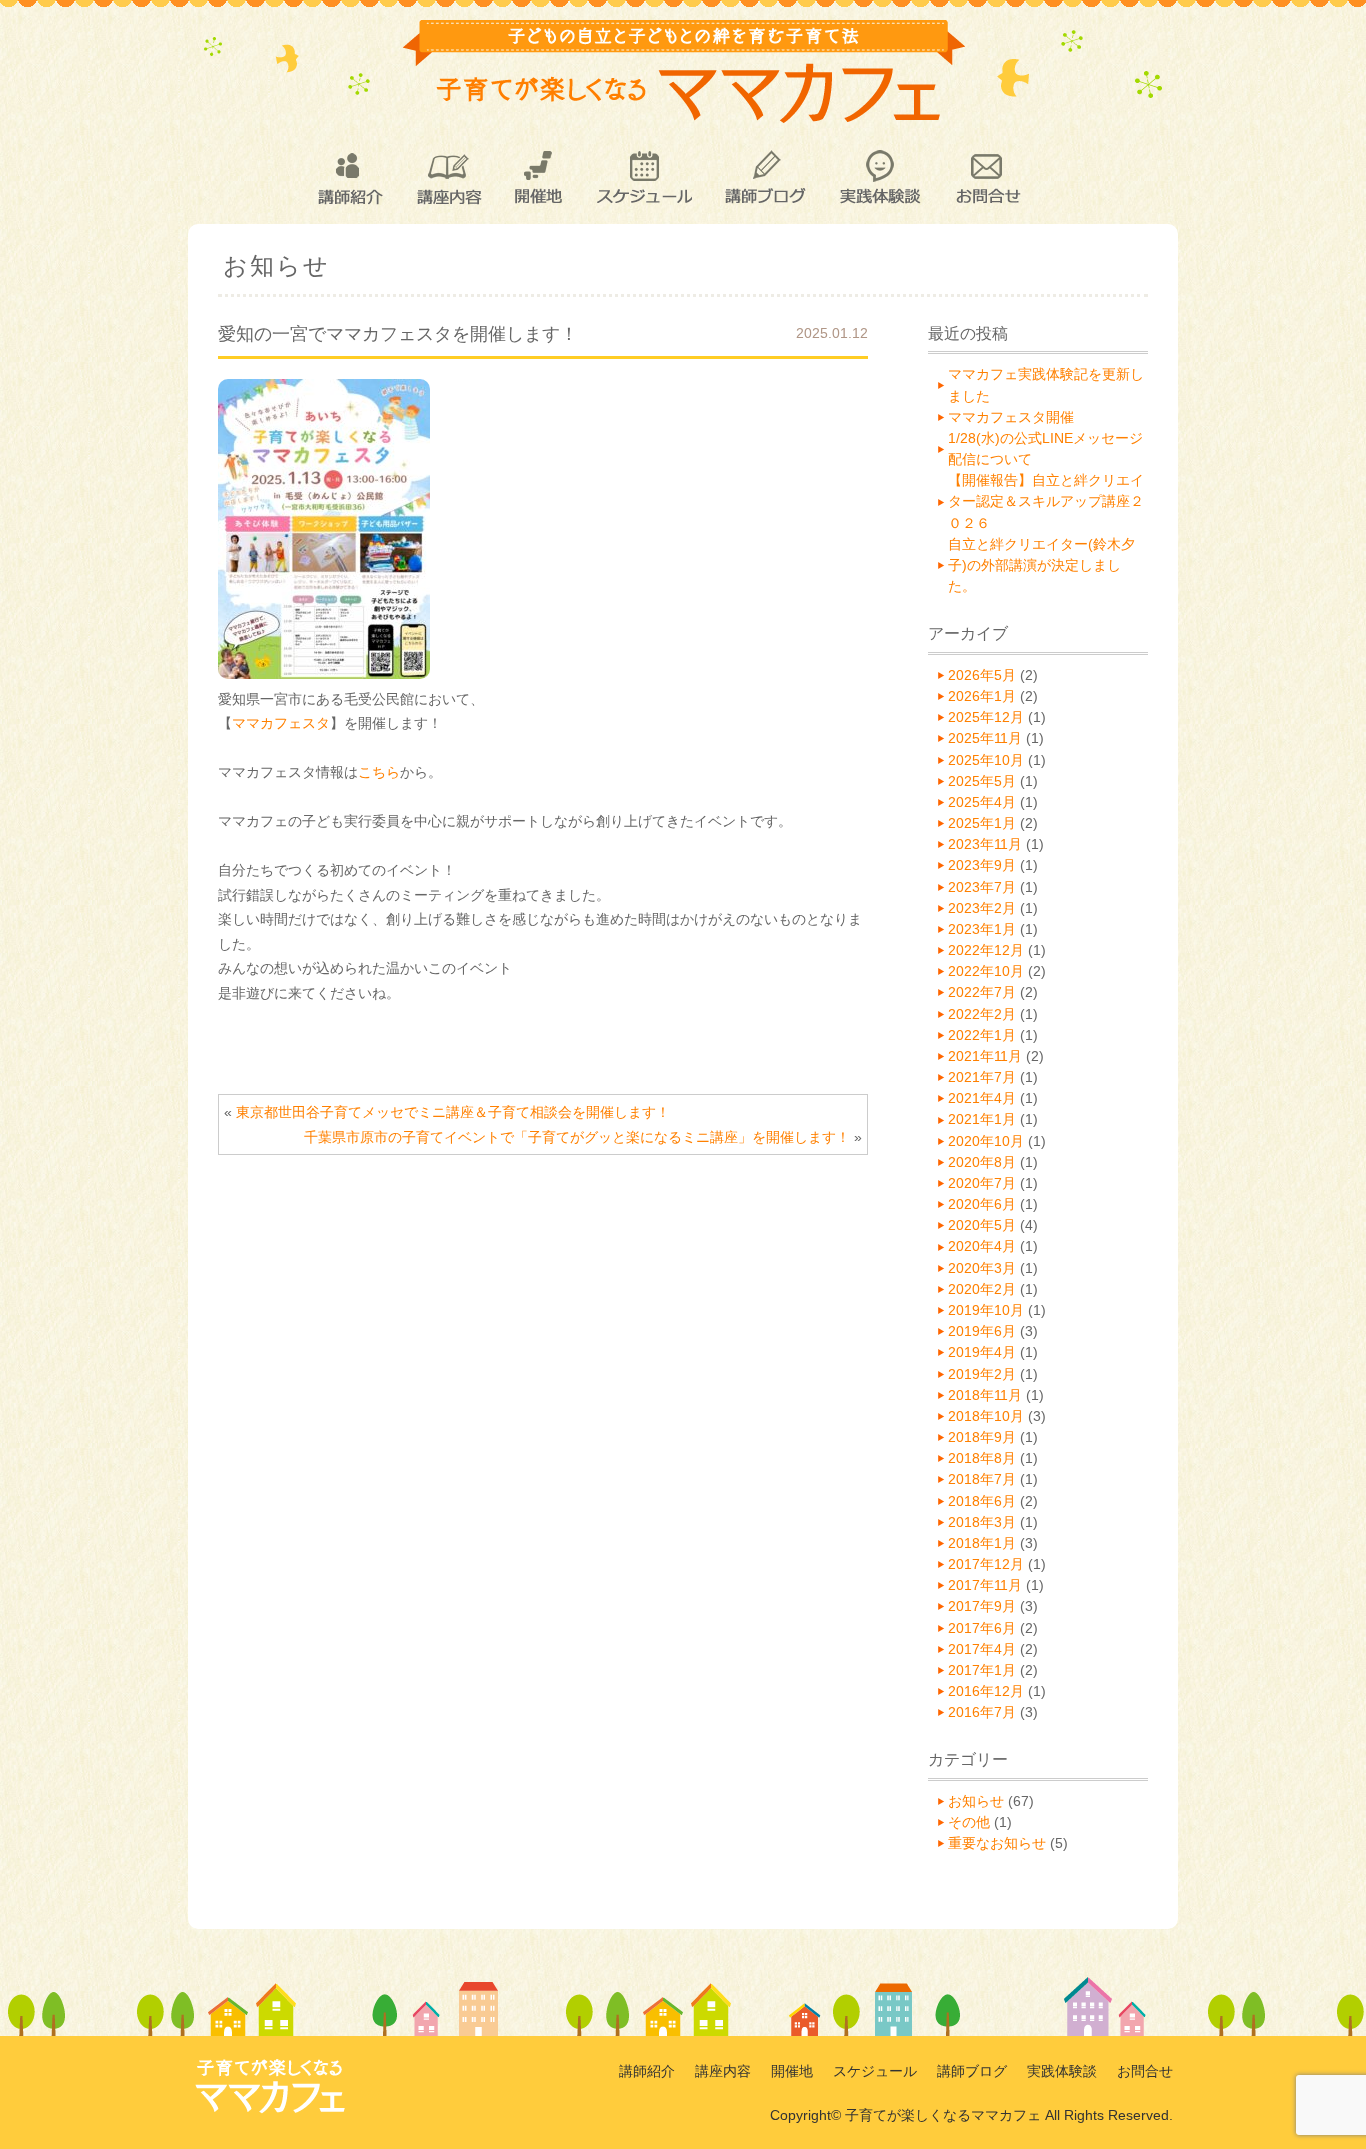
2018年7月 (982, 1479)
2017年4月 (982, 1649)
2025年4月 (982, 802)
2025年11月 (985, 738)
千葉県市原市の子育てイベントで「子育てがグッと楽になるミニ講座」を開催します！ (577, 1137)
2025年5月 (982, 781)
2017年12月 (986, 1564)
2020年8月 (982, 1162)
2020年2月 (982, 1289)
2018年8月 (982, 1458)
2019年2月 (982, 1374)
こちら (379, 772)
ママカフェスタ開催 (1011, 417)
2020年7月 (982, 1183)
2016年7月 (982, 1712)
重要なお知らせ (997, 1843)
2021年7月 (982, 1077)
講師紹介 (349, 178)
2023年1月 (982, 929)
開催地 (538, 178)
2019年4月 (982, 1352)
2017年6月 (982, 1628)
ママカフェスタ (281, 723)
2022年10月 (986, 971)
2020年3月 (982, 1268)
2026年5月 (982, 675)
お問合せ (987, 178)
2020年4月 (982, 1246)
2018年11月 (985, 1395)
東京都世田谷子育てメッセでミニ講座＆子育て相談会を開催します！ (453, 1112)
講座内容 (448, 178)
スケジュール (643, 178)
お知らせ (976, 1801)
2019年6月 (982, 1331)
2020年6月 (982, 1204)
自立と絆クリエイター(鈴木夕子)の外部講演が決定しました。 (1041, 565)
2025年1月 (982, 823)
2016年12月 (986, 1691)
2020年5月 (982, 1225)
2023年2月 (982, 908)
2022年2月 (982, 1014)
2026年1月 (982, 696)
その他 (969, 1822)
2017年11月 (985, 1585)
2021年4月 (982, 1098)
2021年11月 (985, 1056)
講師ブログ (764, 178)
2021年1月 (982, 1119)
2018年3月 (982, 1522)
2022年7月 (982, 992)
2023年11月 (985, 844)
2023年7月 (982, 887)
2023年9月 (982, 865)
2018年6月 (982, 1501)
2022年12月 (986, 950)
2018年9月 (982, 1437)
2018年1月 (982, 1543)
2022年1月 (982, 1035)
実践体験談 (880, 178)
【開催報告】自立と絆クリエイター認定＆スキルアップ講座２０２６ (1046, 501)
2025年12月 (986, 717)
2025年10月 (986, 760)
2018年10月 (986, 1416)
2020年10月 (986, 1141)
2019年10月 (986, 1310)
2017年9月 (982, 1606)
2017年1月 (982, 1670)
